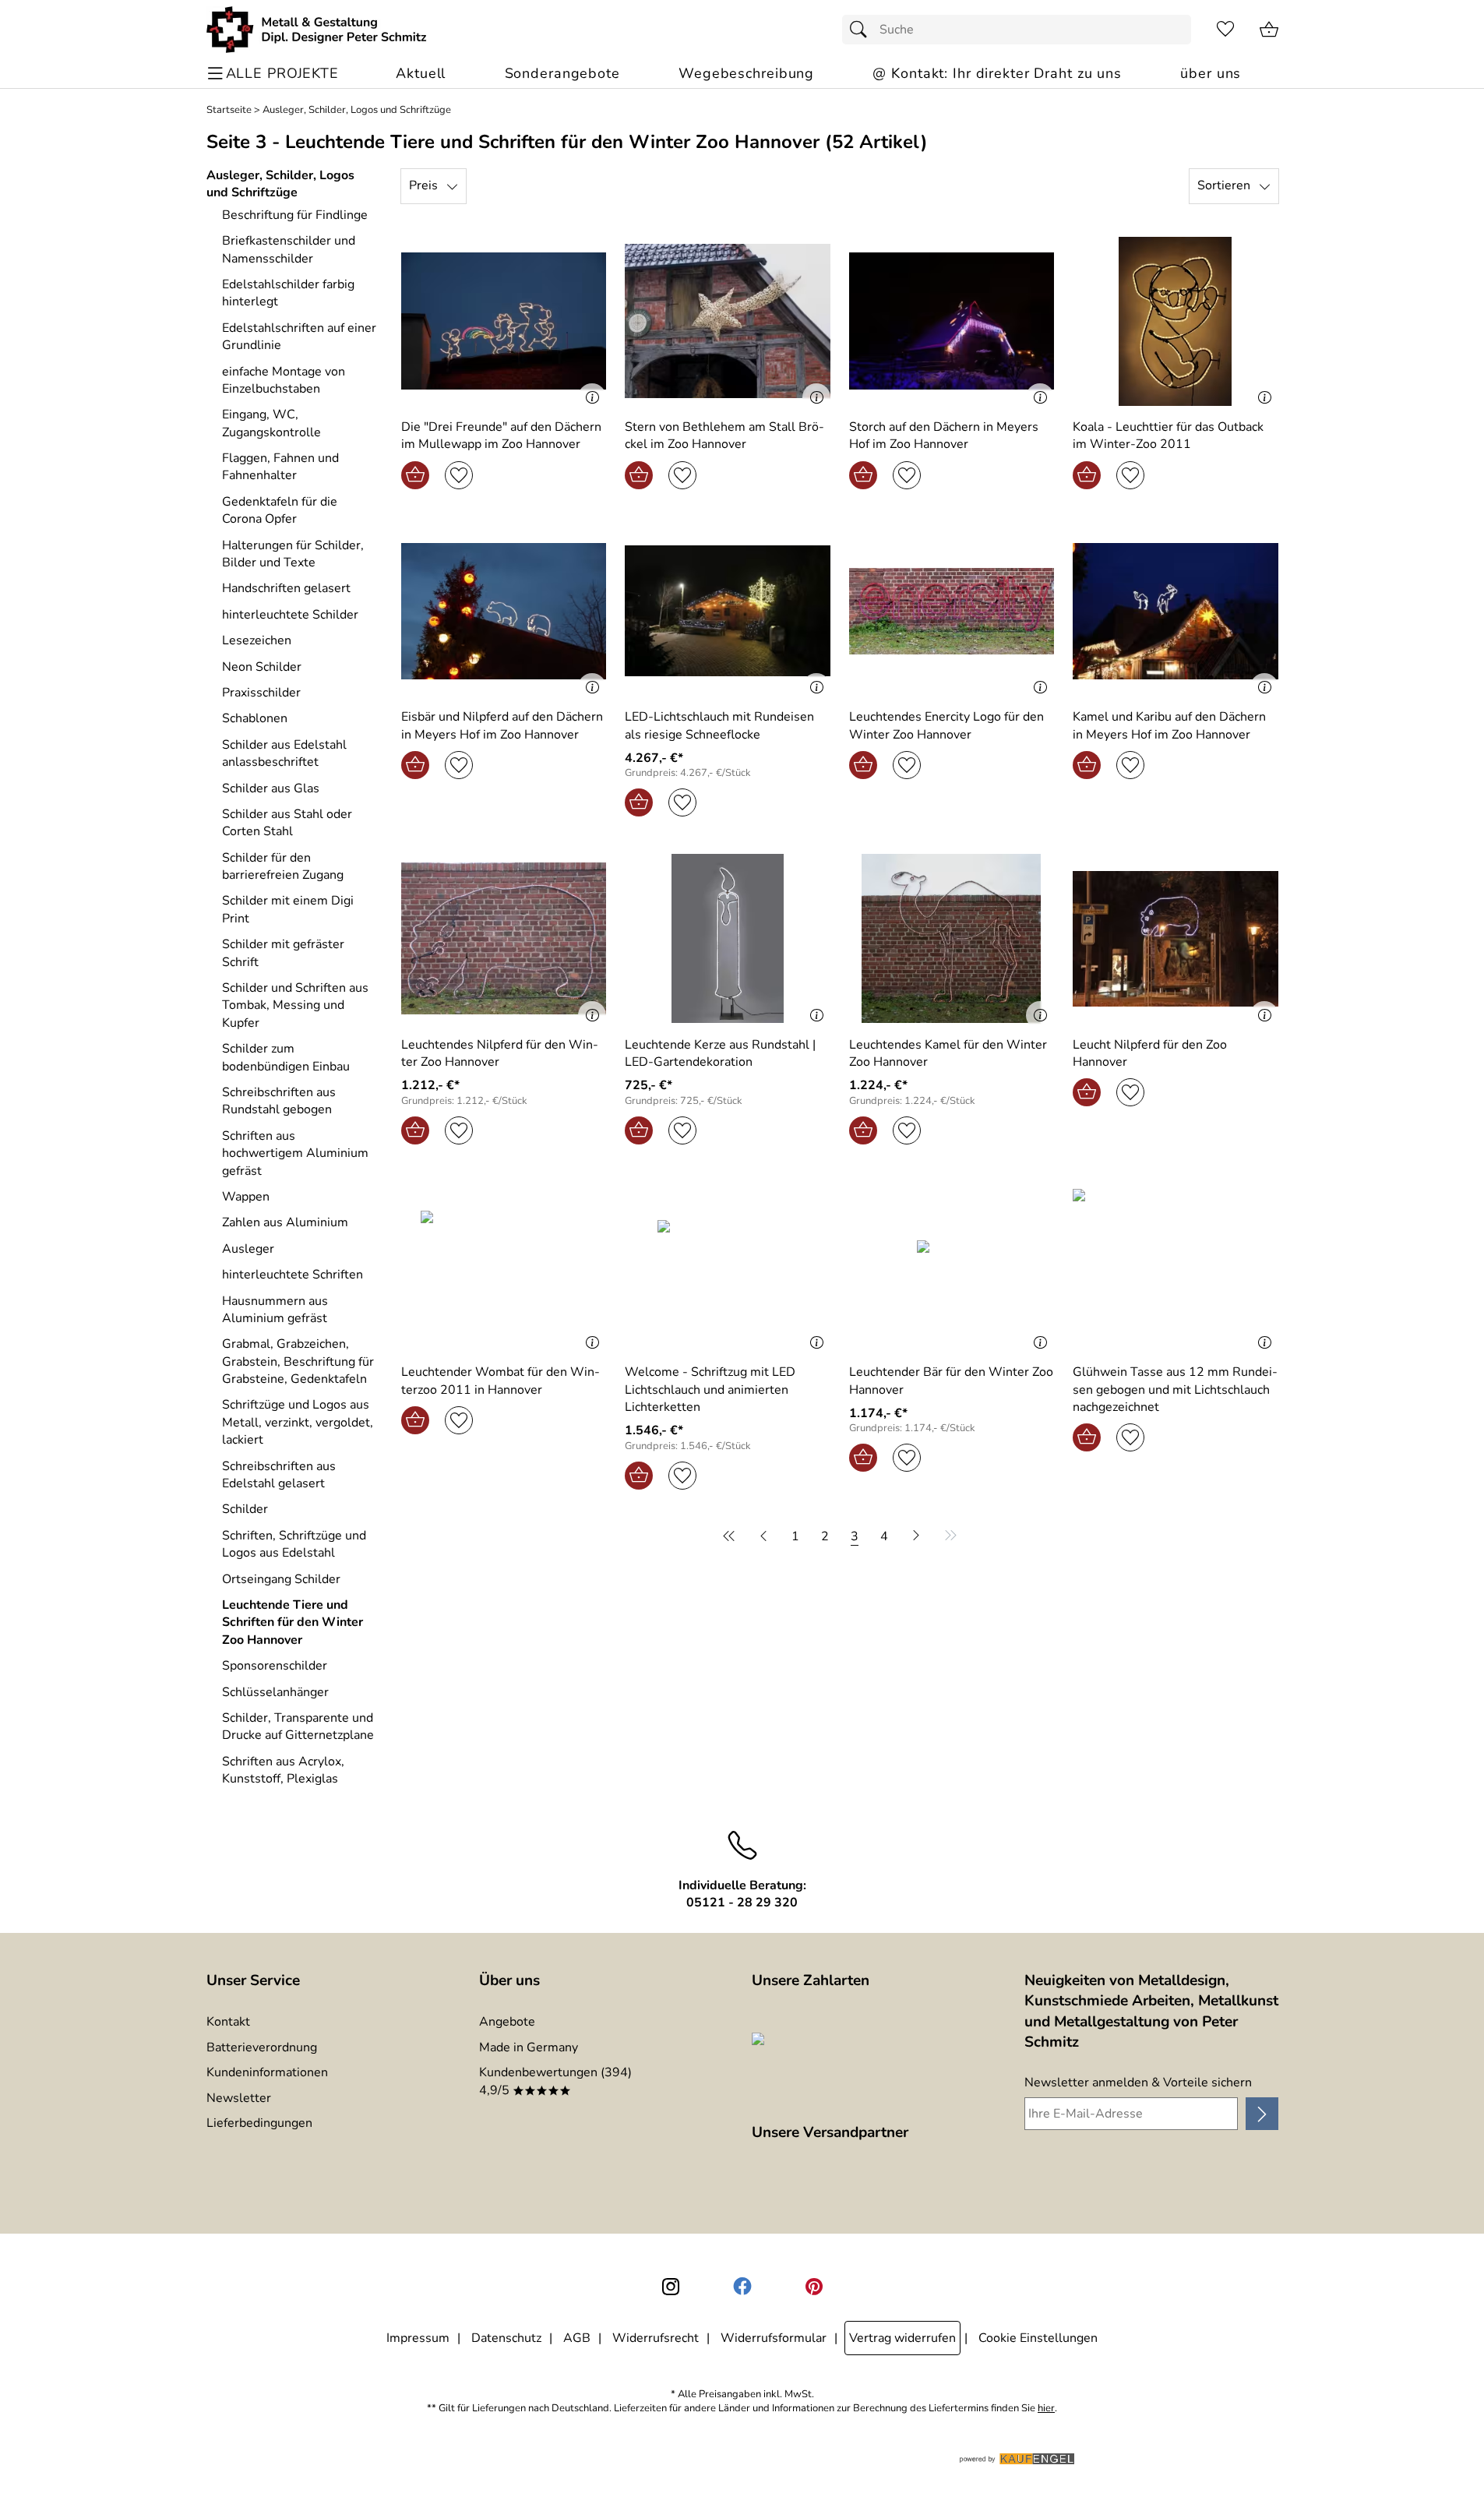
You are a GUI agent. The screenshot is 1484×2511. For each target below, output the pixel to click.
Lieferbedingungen (259, 2123)
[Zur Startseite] (317, 30)
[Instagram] (671, 2287)
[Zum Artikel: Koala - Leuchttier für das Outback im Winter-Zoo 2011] (1176, 321)
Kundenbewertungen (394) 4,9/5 (555, 2081)
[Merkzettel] (1225, 30)
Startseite (229, 110)
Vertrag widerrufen (902, 2338)
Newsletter (239, 2098)
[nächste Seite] (916, 1536)
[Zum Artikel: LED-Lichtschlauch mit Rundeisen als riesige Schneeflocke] (728, 611)
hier (1046, 2409)
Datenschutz (506, 2338)
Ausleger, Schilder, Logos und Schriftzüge (357, 110)
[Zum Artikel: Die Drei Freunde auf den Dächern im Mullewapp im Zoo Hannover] (504, 321)
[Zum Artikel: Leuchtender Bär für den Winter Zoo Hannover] (952, 1266)
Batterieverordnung (262, 2047)
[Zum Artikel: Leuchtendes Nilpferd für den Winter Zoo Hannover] (504, 938)
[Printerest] (814, 2287)
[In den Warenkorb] (415, 475)
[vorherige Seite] (763, 1536)
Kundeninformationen (267, 2072)
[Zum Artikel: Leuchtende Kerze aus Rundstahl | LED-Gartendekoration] (728, 938)
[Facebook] (742, 2287)
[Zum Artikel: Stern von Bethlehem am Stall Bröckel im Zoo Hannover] (728, 321)
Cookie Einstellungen (1038, 2338)
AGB (577, 2338)
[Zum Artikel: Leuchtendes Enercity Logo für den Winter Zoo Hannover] (952, 611)
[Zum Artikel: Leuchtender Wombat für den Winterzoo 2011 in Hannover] (504, 1266)
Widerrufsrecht (656, 2338)
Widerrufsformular (774, 2338)
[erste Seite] (731, 1536)
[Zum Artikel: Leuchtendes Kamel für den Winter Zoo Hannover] (952, 938)
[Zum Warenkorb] (1269, 30)
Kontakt (228, 2022)
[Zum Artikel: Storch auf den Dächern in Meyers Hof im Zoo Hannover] (952, 321)
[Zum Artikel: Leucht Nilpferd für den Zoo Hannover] (1176, 938)
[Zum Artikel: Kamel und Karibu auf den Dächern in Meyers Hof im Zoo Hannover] (1176, 611)
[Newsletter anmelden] (1262, 2114)
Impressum (418, 2338)
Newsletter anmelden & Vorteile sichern (1138, 2083)
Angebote (507, 2022)
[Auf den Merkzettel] (459, 475)
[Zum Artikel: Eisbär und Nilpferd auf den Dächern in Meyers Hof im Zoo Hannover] (504, 611)
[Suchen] (862, 30)
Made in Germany (529, 2047)
